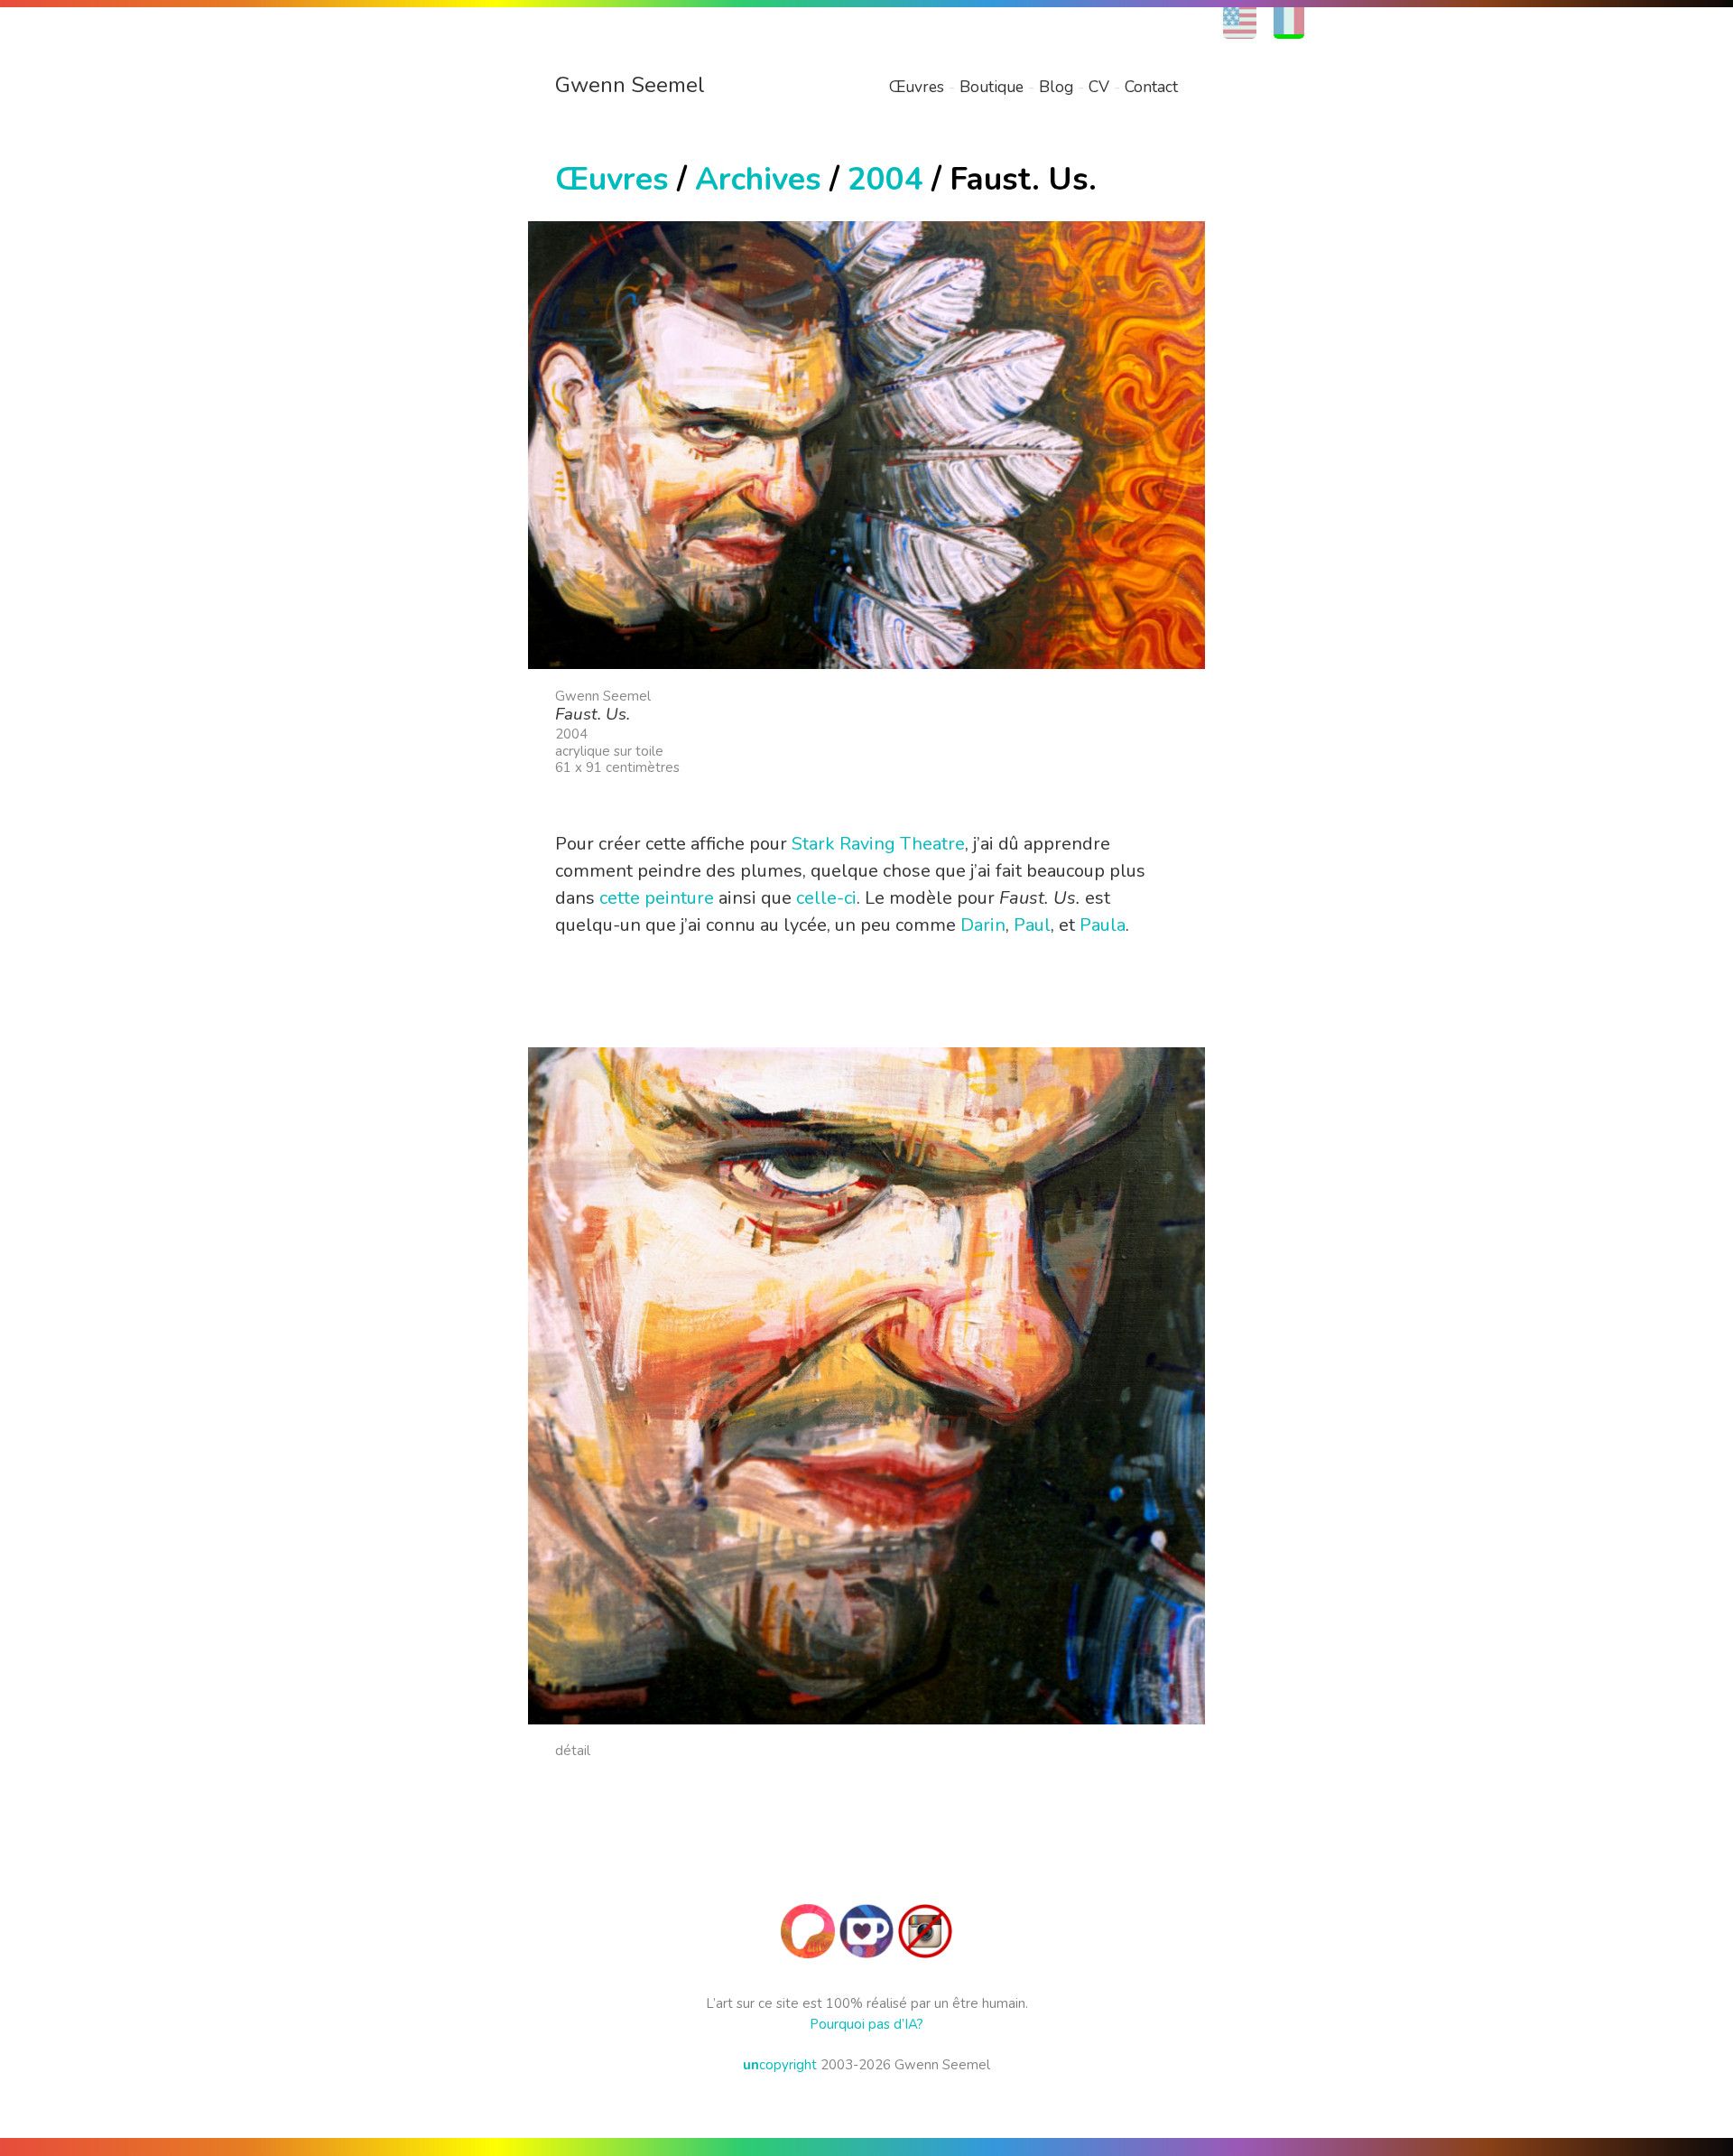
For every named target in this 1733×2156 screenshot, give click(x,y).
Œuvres (917, 87)
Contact (1151, 87)
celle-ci (826, 898)
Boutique (992, 87)
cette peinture (657, 898)
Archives (758, 179)
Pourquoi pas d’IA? (866, 2024)
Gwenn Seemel (630, 85)
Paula (1103, 925)
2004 (885, 179)
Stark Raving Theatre (878, 844)
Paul (1032, 925)
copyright (780, 2065)
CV (1099, 87)
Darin (983, 925)
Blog (1056, 87)
